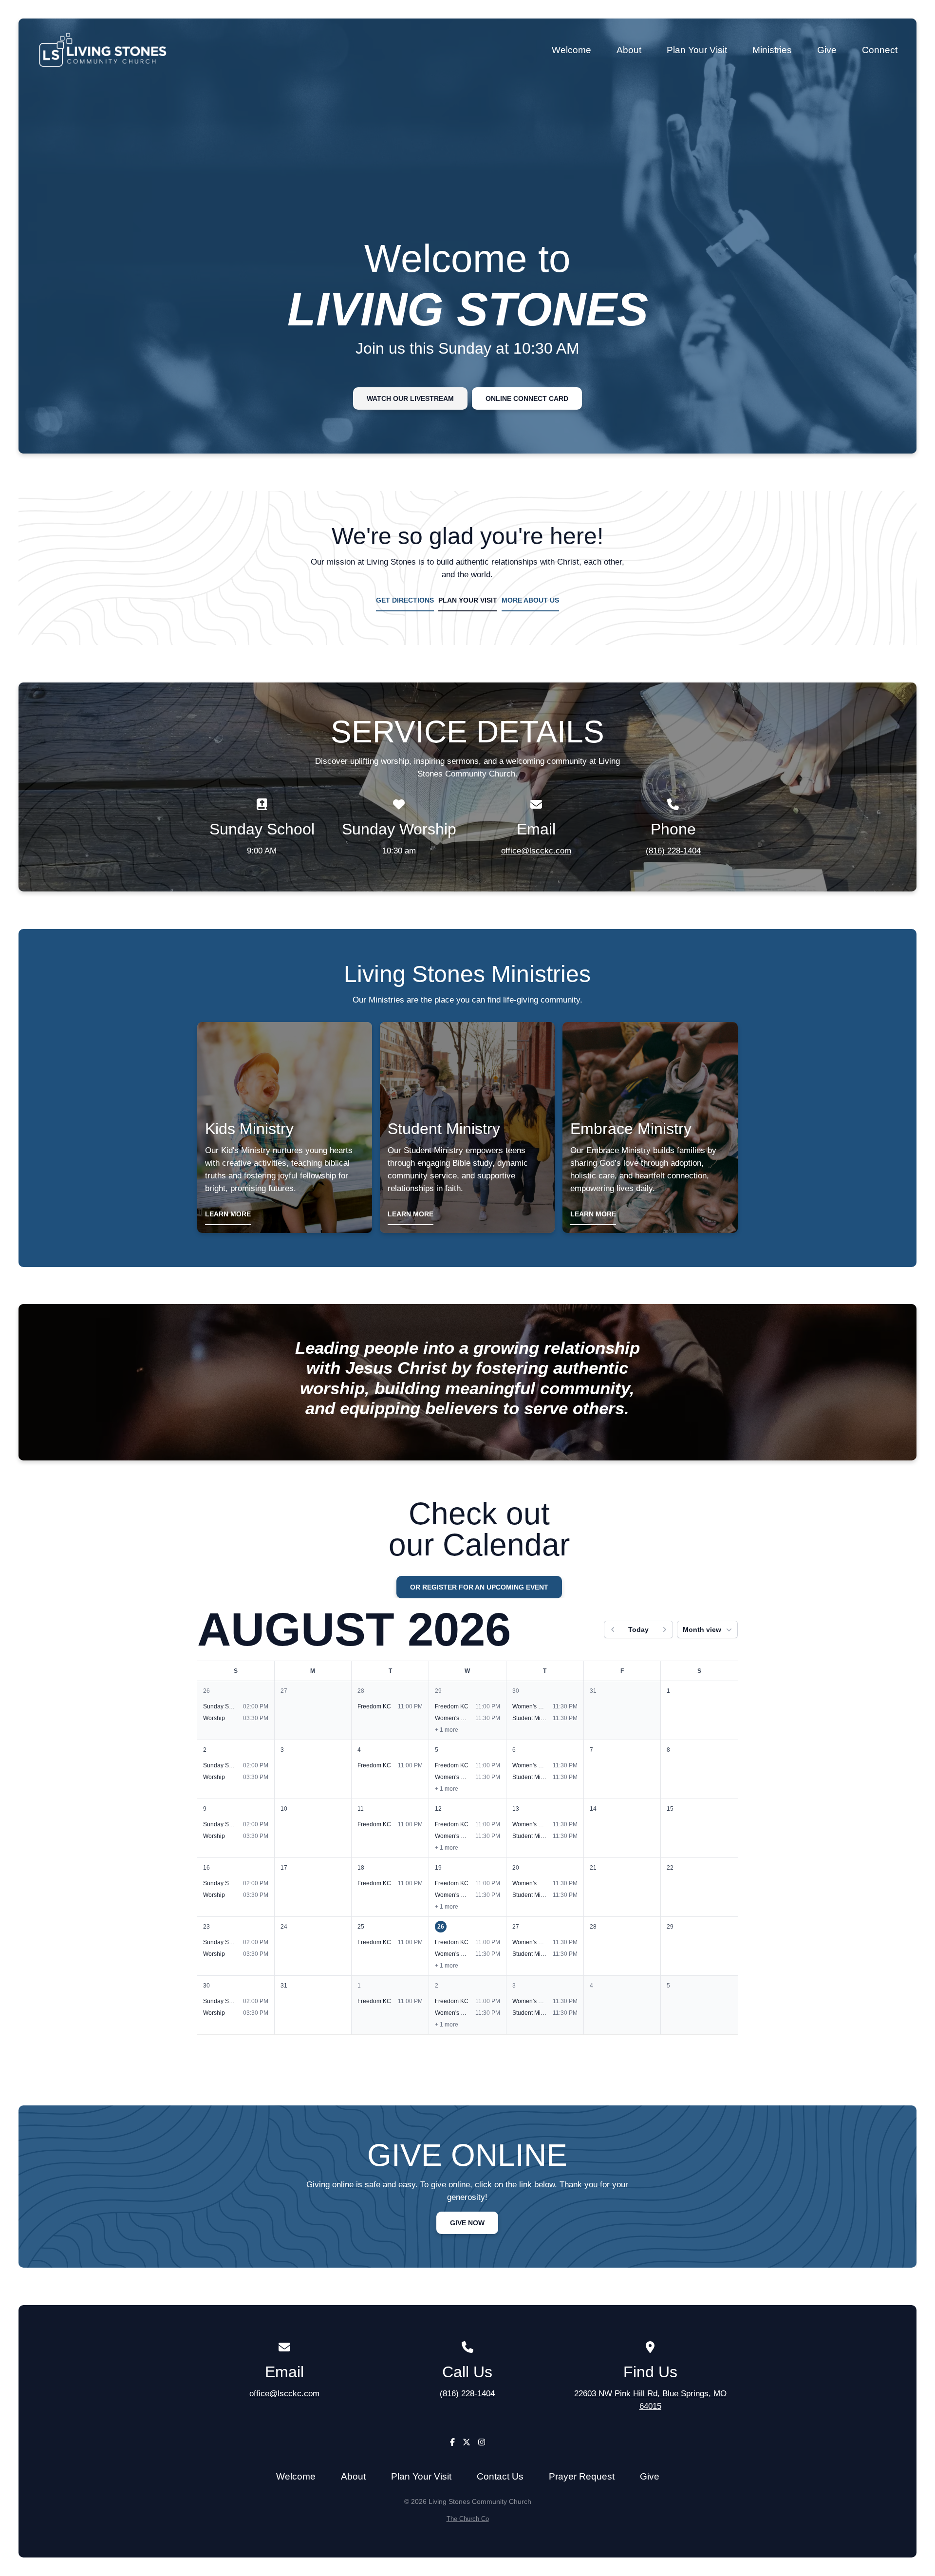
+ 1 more (447, 1730)
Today (638, 1629)
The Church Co (468, 2519)
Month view (702, 1629)
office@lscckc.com (536, 851)
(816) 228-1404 (673, 851)
